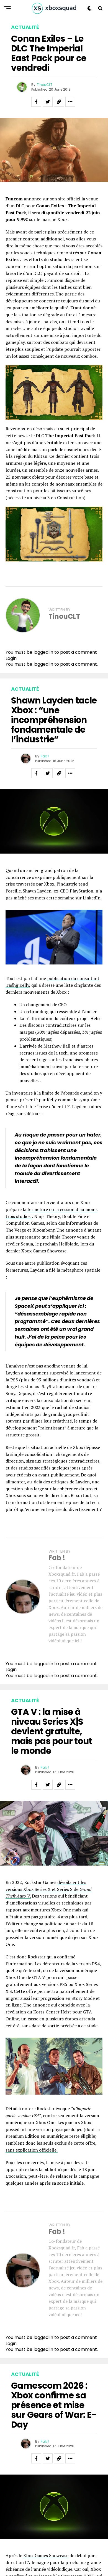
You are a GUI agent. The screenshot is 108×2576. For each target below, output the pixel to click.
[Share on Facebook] (36, 102)
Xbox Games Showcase (46, 2555)
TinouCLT (45, 85)
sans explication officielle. (32, 2150)
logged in (43, 664)
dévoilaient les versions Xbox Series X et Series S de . (49, 1889)
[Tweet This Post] (48, 102)
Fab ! (45, 756)
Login (11, 658)
